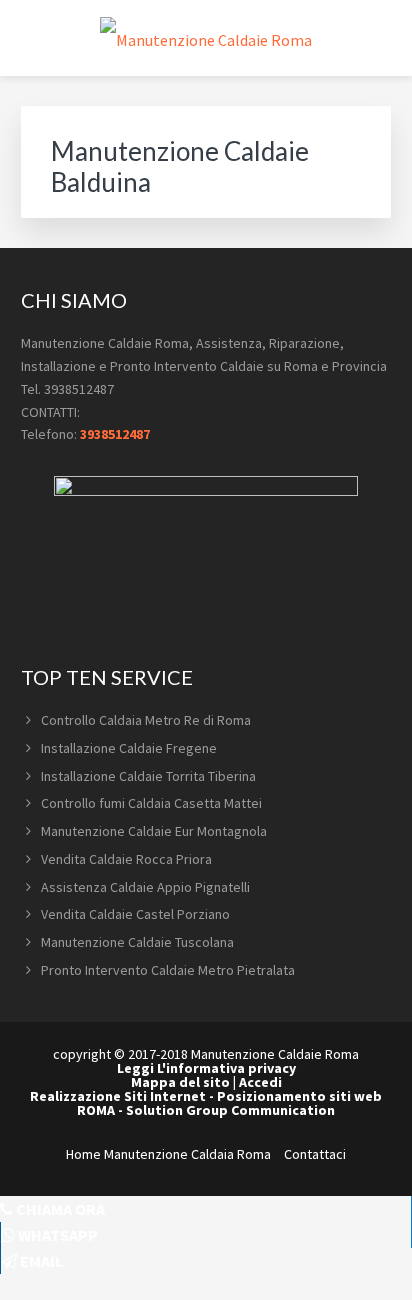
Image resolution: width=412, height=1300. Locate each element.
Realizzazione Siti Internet (118, 1096)
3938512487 (115, 434)
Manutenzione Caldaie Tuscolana (137, 942)
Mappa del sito (180, 1082)
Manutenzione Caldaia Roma (187, 1154)
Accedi (260, 1082)
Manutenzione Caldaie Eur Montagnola (154, 831)
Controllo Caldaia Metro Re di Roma (146, 720)
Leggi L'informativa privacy (206, 1068)
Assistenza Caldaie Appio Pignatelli (145, 887)
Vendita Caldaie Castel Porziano (135, 914)
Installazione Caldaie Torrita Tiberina (148, 776)
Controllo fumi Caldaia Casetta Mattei (151, 803)
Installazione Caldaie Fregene (129, 748)
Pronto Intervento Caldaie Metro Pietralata (168, 970)
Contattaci (315, 1154)
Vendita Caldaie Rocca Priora (126, 859)
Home (83, 1154)
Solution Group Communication (230, 1110)
